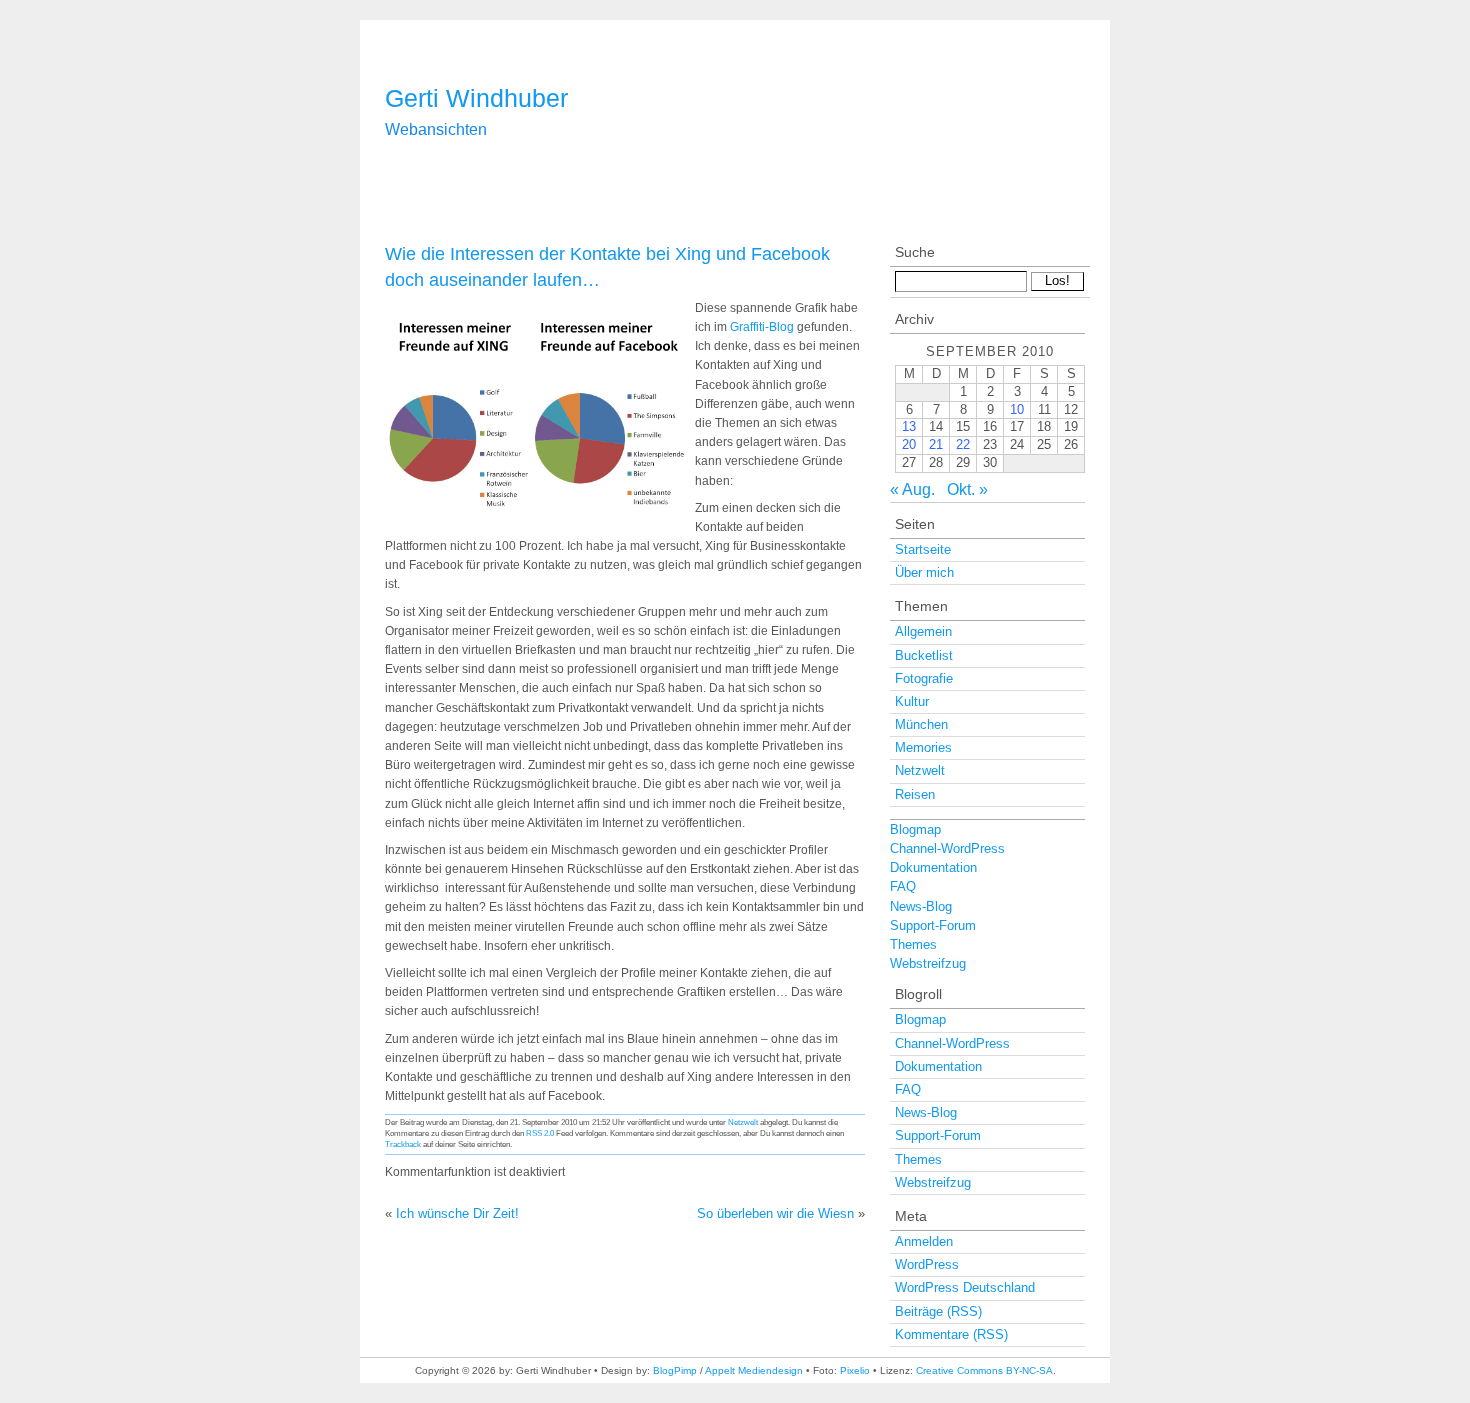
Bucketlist (924, 655)
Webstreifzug (928, 963)
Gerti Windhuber (476, 98)
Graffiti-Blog (762, 327)
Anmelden (924, 1241)
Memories (923, 747)
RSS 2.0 (540, 1133)
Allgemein (923, 631)
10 (1017, 409)
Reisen (915, 794)
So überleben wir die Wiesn (775, 1213)
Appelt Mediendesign (754, 1370)
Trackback (403, 1144)
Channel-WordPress (947, 848)
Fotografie (924, 678)
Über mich (924, 572)
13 (909, 426)
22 (963, 444)
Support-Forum (933, 925)
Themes (913, 944)
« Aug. (912, 489)
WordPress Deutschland (965, 1287)
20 (909, 444)
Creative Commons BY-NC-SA (984, 1370)
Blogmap (915, 829)
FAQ (903, 886)
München (921, 724)
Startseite (923, 549)
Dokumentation (933, 867)
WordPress (927, 1264)
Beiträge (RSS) (938, 1311)
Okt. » (967, 489)
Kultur (912, 701)
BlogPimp (675, 1370)
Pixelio (855, 1370)
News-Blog (921, 906)
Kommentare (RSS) (951, 1334)
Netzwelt (743, 1122)
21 (936, 444)
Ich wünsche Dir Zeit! (457, 1213)
